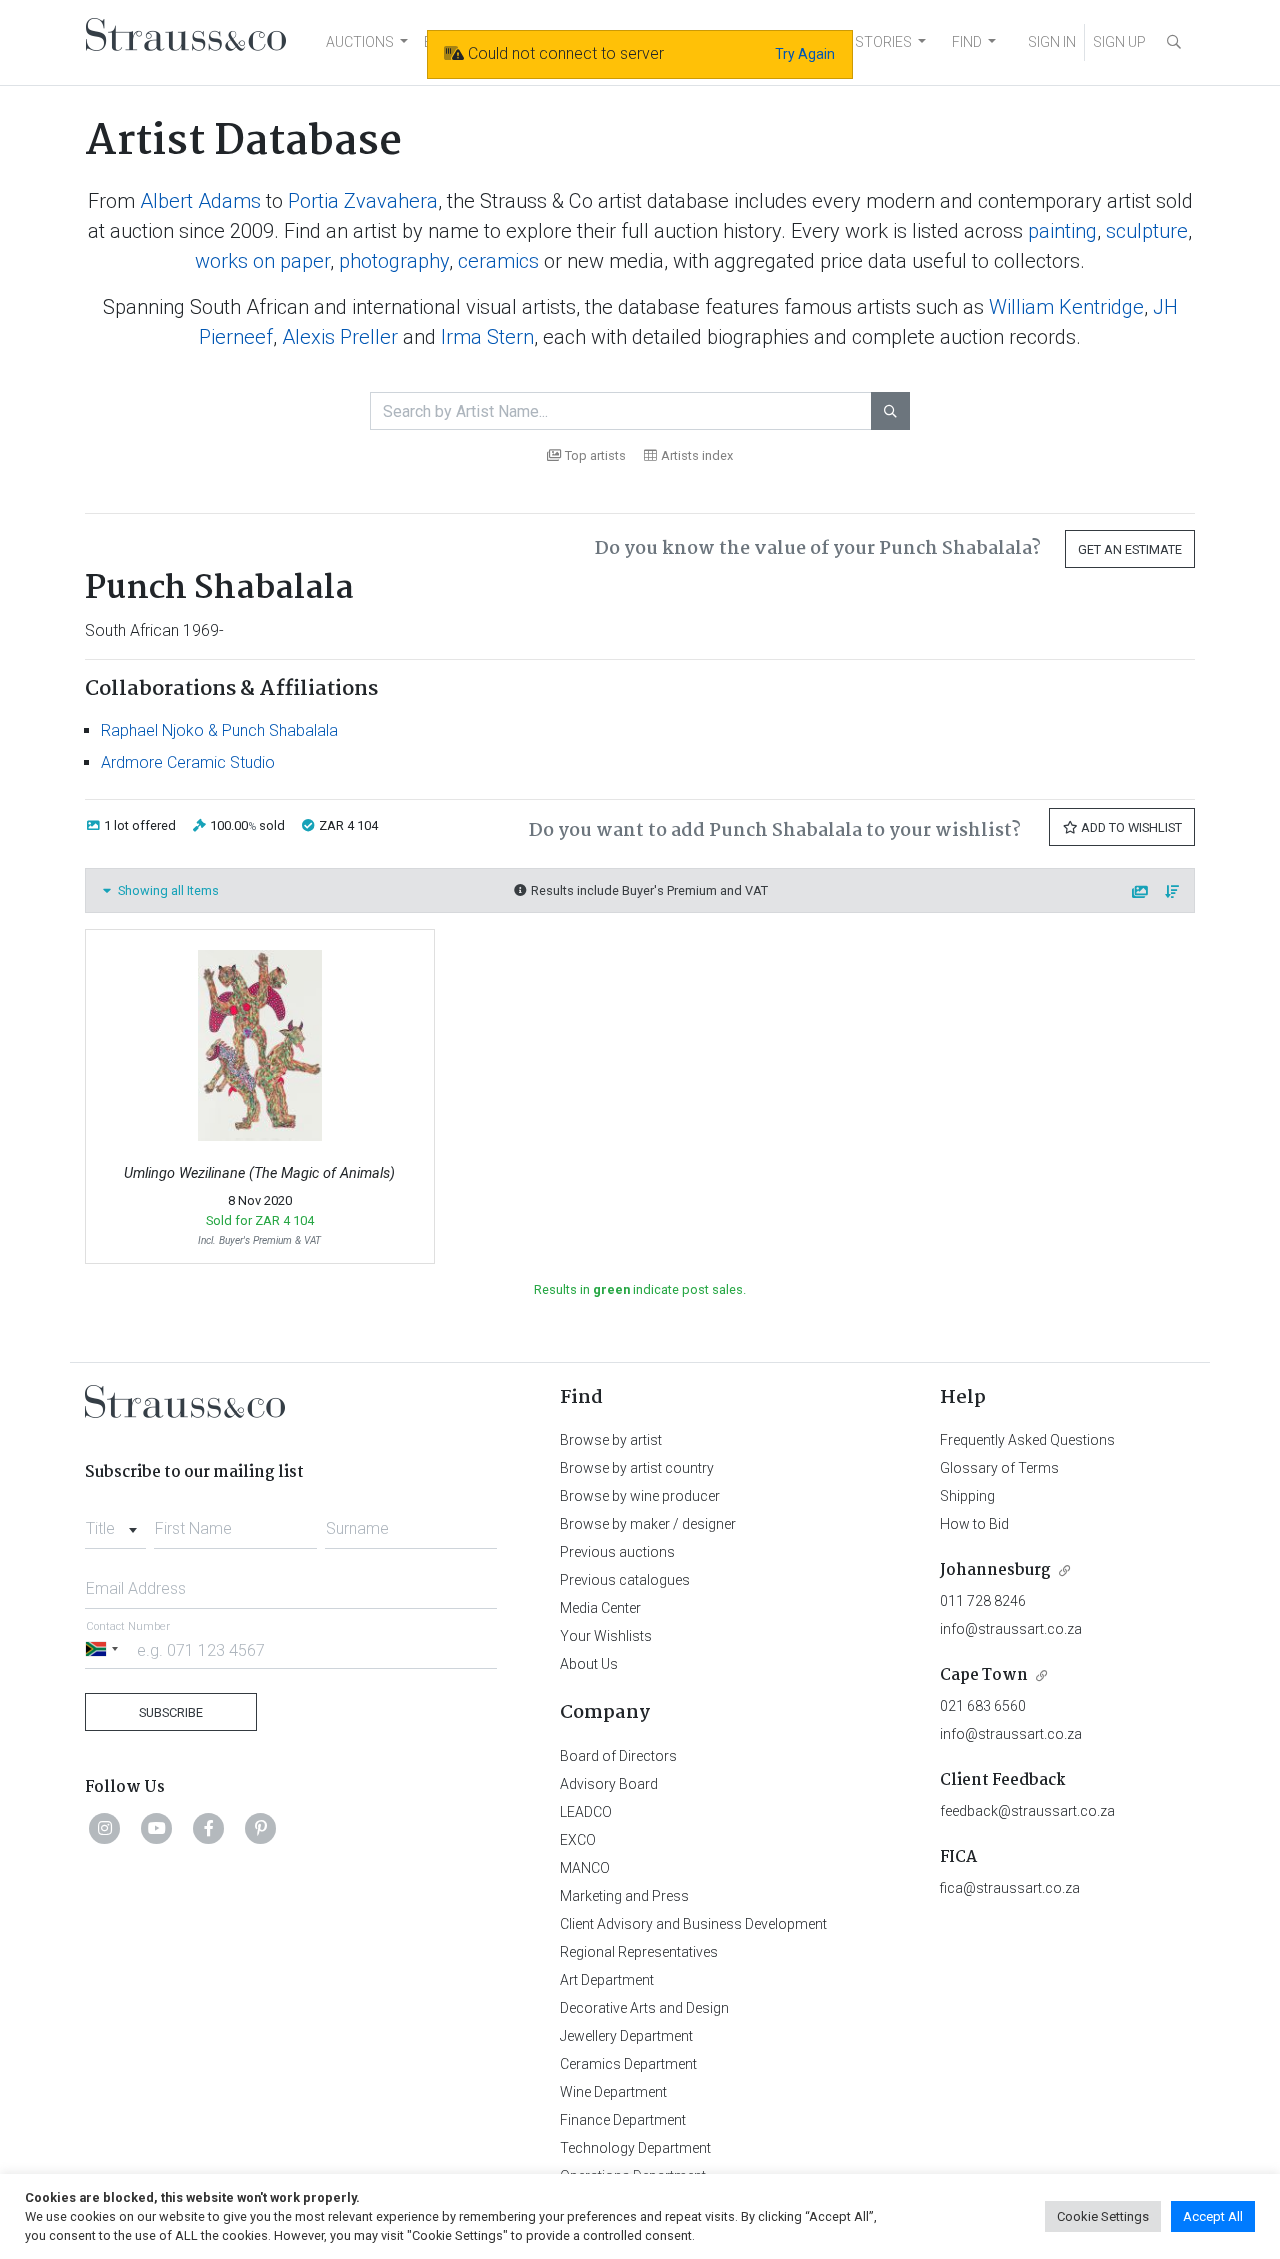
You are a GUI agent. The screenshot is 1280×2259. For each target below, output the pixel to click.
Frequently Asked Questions (1027, 1440)
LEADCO (586, 1812)
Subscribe (171, 1712)
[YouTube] (157, 1828)
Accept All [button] (1213, 2216)
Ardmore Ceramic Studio (188, 762)
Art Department (607, 1980)
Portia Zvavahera (363, 201)
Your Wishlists (606, 1636)
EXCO (578, 1840)
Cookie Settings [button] (1103, 2216)
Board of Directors (618, 1756)
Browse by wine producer (640, 1496)
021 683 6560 (983, 1706)
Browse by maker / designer (648, 1524)
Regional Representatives (639, 1952)
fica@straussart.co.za (1010, 1888)
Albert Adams (200, 201)
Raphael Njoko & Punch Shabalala (219, 730)
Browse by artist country (637, 1468)
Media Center (600, 1608)
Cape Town (984, 1675)
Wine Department (613, 2092)
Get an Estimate (1130, 549)
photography (394, 261)
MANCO (585, 1868)
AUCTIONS (360, 42)
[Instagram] (105, 1828)
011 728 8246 (983, 1601)
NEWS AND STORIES (846, 42)
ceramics (498, 261)
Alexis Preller (340, 337)
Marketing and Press (624, 1896)
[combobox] (115, 1523)
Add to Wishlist (1130, 827)
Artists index (697, 455)
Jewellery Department (626, 2036)
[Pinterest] (261, 1828)
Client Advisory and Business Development (693, 1924)
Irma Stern (487, 337)
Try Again (805, 54)
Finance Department (623, 2120)
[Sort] (1173, 892)
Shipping (967, 1496)
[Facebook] (209, 1828)
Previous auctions (617, 1552)
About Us (589, 1664)
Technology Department (635, 2148)
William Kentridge (1066, 307)
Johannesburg (995, 1570)
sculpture (1147, 231)
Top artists (595, 455)
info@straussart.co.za (1011, 1629)
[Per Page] (1141, 892)
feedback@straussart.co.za (1027, 1811)
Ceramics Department (628, 2064)
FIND (967, 42)
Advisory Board (609, 1784)
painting (1062, 231)
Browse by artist (611, 1440)
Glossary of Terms (999, 1468)
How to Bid (974, 1524)
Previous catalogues (625, 1580)
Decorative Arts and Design (644, 2008)
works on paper (262, 261)
